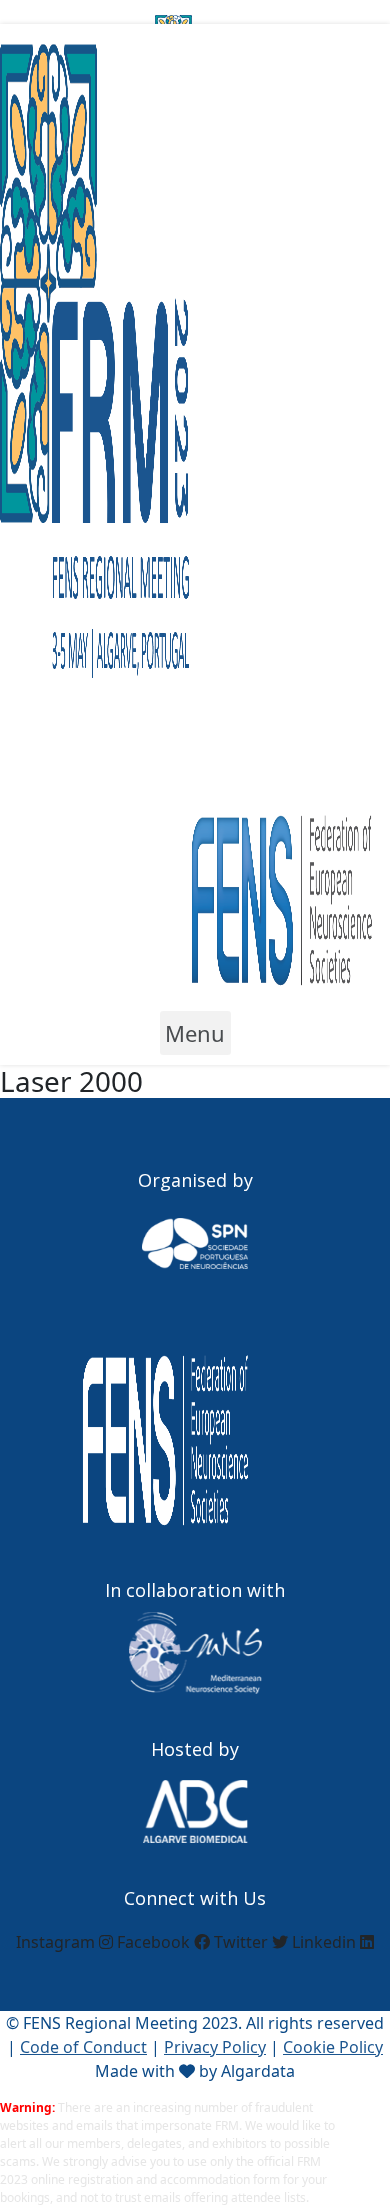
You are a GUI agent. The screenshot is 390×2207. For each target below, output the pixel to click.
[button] (195, 1033)
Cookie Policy (333, 2047)
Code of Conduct (83, 2047)
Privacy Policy (215, 2047)
